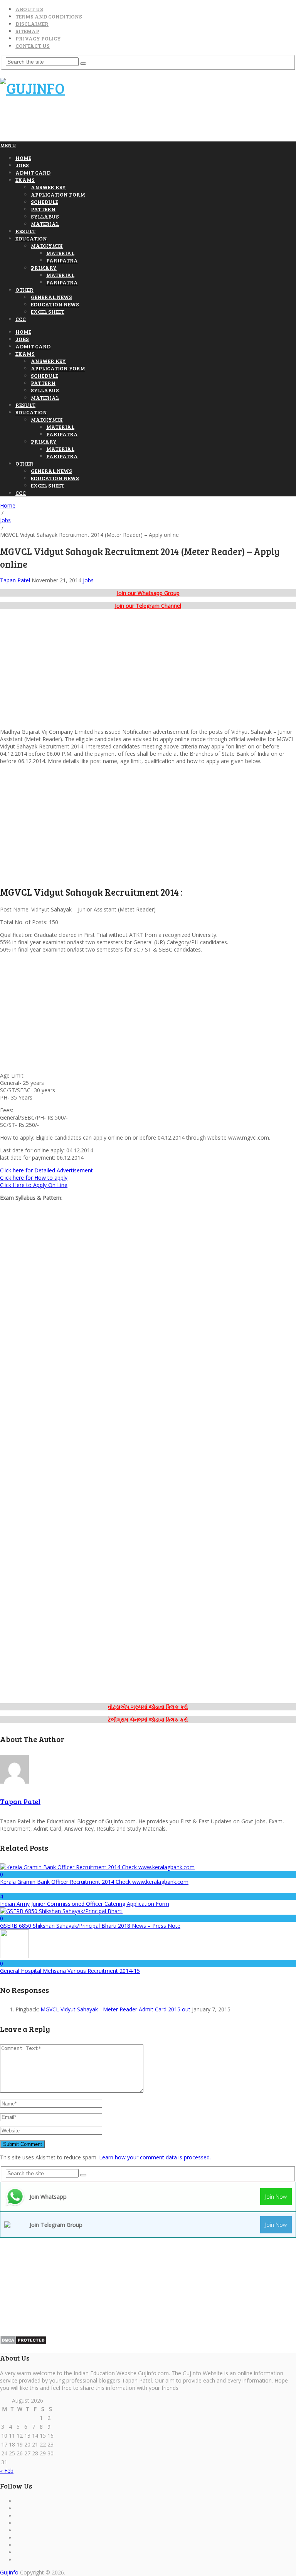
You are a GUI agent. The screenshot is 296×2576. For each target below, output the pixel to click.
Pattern (43, 209)
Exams (25, 180)
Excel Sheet (48, 312)
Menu (8, 145)
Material (45, 224)
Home (23, 158)
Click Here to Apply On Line (34, 1185)
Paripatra (62, 260)
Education (31, 238)
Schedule (45, 202)
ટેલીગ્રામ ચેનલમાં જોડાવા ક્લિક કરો (148, 1719)
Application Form (58, 194)
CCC (21, 319)
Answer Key (48, 187)
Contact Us (33, 46)
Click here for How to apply (34, 1178)
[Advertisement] (140, 123)
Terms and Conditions (49, 16)
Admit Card (33, 172)
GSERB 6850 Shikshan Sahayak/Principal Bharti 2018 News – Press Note (90, 1926)
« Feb (7, 2471)
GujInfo (9, 2572)
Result (25, 231)
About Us (29, 9)
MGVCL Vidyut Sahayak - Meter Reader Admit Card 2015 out (115, 2009)
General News (51, 297)
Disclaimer (32, 24)
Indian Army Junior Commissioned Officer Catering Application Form (85, 1904)
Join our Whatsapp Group (148, 593)
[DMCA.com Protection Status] (23, 2343)
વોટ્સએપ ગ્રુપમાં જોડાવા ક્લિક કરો (148, 1707)
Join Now (276, 2197)
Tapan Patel (15, 580)
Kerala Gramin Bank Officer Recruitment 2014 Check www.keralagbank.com (94, 1882)
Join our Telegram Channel (148, 606)
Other (24, 290)
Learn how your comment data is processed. (155, 2157)
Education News (55, 304)
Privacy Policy (38, 38)
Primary (44, 268)
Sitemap (27, 31)
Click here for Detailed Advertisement (46, 1170)
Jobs (22, 165)
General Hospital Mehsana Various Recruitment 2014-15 (70, 1971)
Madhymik (47, 246)
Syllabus (45, 216)
